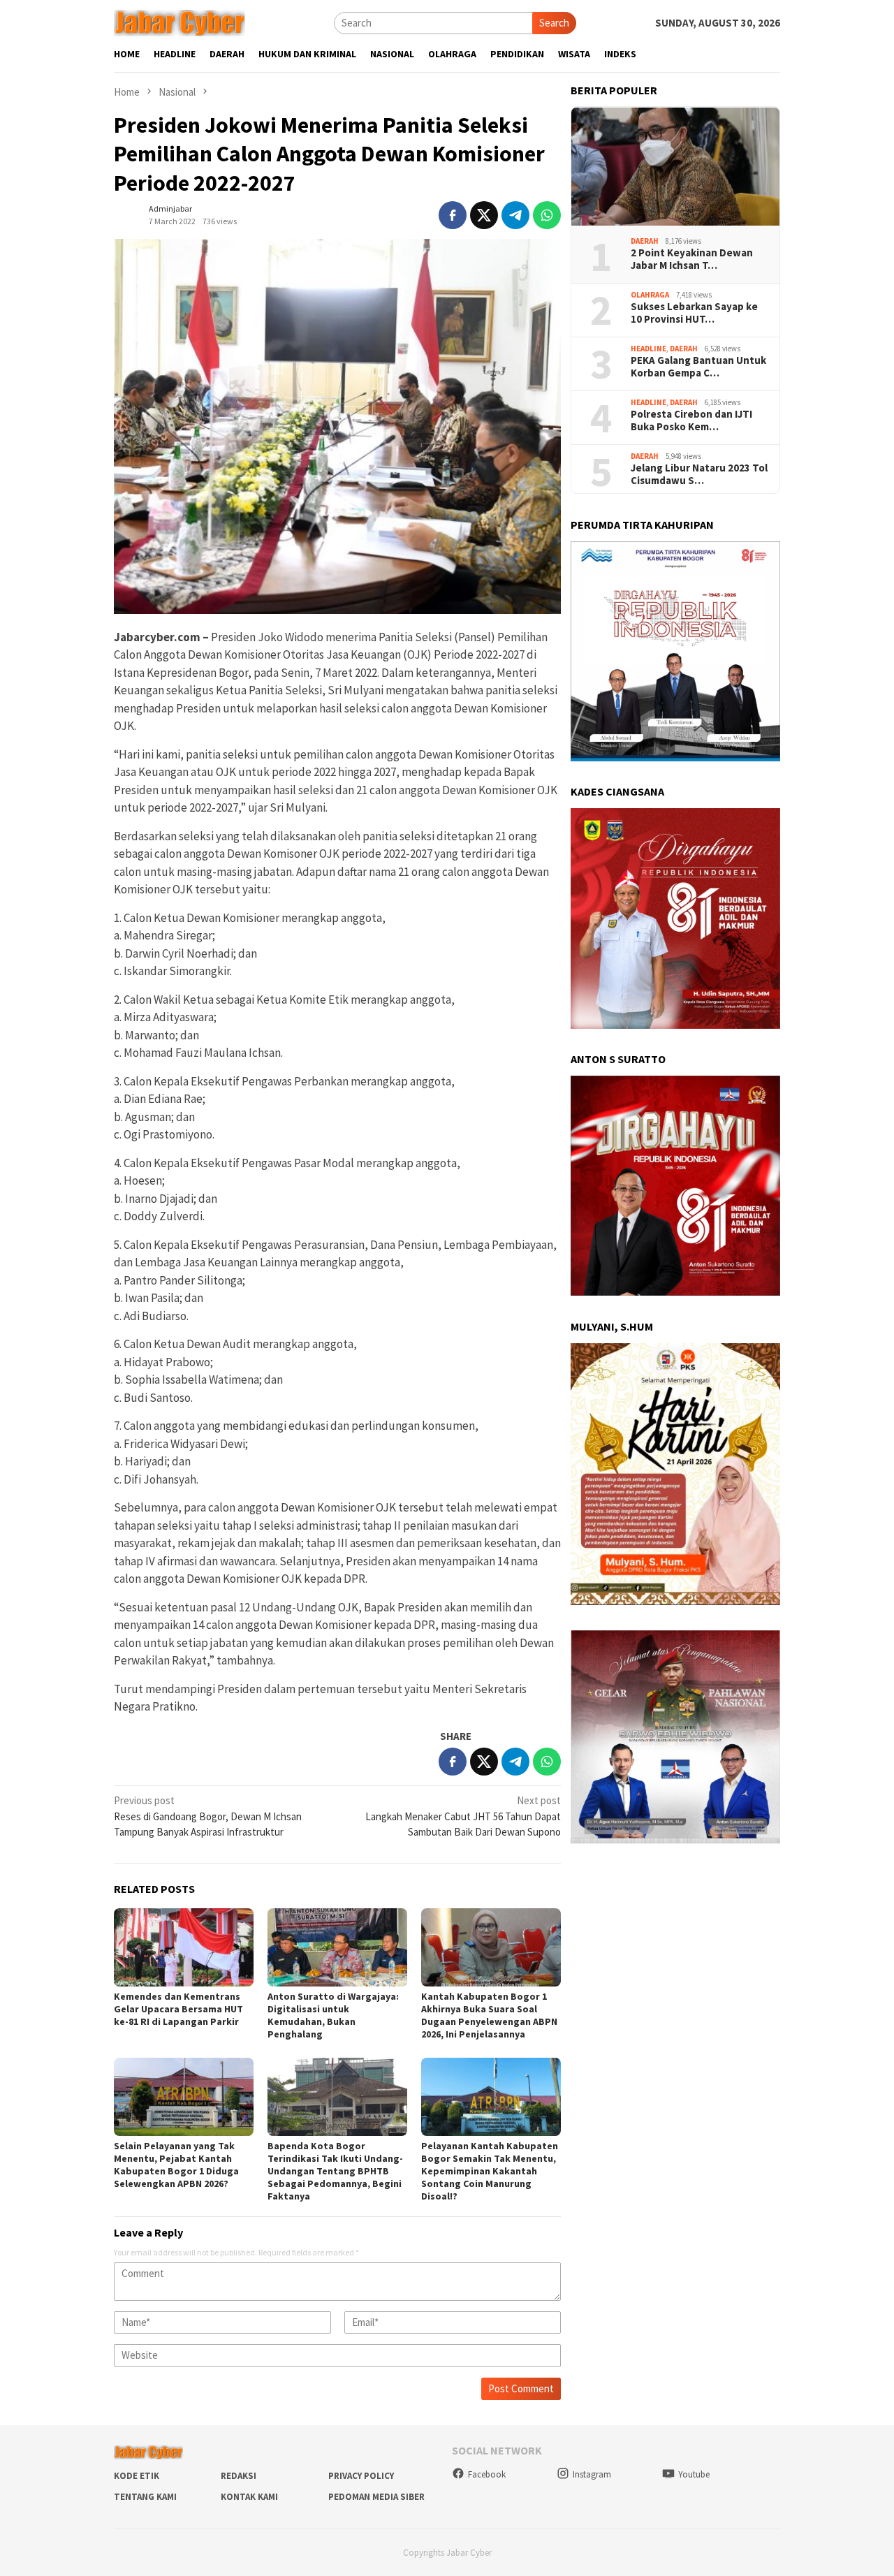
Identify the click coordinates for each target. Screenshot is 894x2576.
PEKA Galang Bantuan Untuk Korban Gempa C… (698, 367)
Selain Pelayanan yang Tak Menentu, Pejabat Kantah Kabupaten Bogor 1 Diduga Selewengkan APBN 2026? (176, 2165)
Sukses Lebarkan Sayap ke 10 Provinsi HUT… (694, 314)
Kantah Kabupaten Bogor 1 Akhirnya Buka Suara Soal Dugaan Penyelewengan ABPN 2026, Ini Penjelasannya (489, 2015)
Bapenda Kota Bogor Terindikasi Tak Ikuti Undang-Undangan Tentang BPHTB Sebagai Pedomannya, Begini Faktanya (335, 2171)
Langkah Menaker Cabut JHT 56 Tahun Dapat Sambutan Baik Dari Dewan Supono (463, 1816)
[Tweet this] (484, 215)
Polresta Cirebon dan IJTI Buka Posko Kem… (691, 421)
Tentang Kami (145, 2497)
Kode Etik (137, 2476)
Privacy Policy (361, 2476)
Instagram (592, 2474)
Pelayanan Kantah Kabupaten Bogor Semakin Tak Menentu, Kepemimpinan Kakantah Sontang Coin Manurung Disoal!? (490, 2171)
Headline (648, 349)
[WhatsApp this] (547, 215)
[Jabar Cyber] (179, 22)
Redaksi (239, 2476)
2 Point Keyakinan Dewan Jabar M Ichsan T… (692, 260)
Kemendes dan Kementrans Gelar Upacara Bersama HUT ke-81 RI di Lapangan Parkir (178, 2009)
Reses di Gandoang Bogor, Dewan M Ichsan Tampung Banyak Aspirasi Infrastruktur (208, 1816)
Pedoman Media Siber (376, 2497)
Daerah (645, 241)
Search (554, 23)
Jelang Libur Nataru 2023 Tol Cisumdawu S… (699, 475)
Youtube (694, 2474)
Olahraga (650, 295)
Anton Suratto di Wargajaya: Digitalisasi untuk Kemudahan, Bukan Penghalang (333, 2015)
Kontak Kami (249, 2497)
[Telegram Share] (515, 215)
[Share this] (453, 215)
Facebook (487, 2474)
